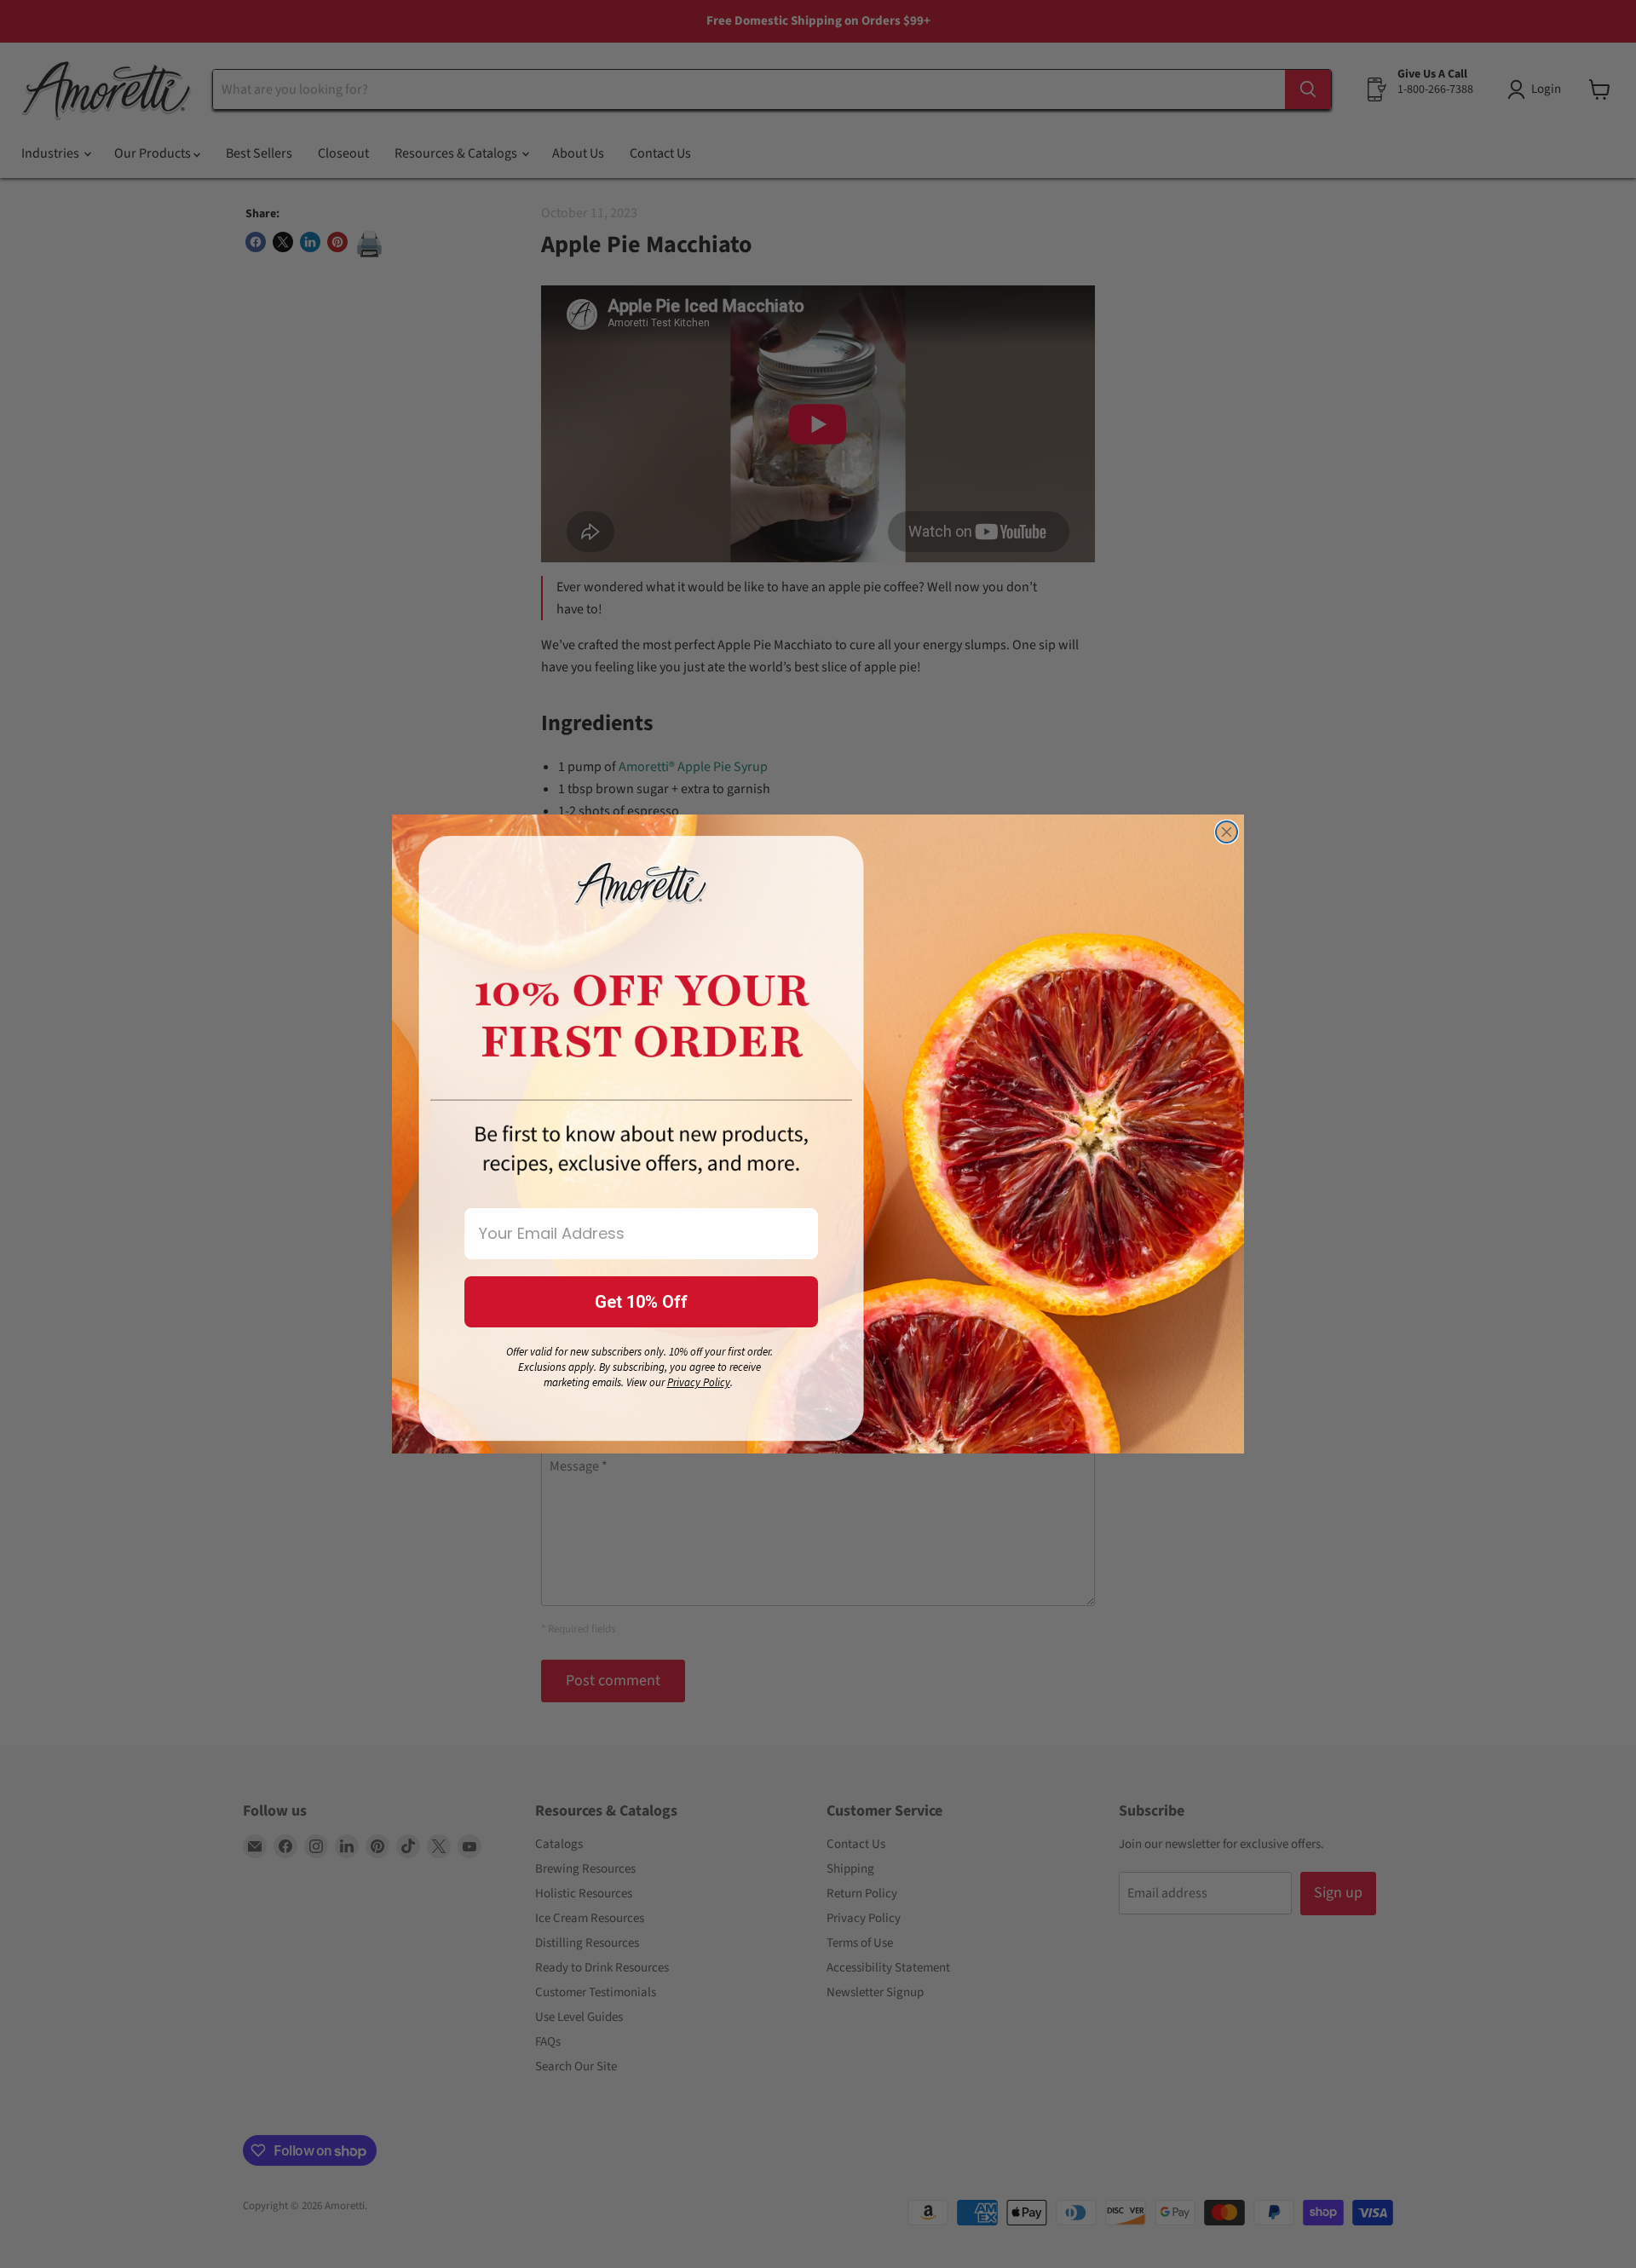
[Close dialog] (1227, 832)
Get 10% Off (641, 1302)
